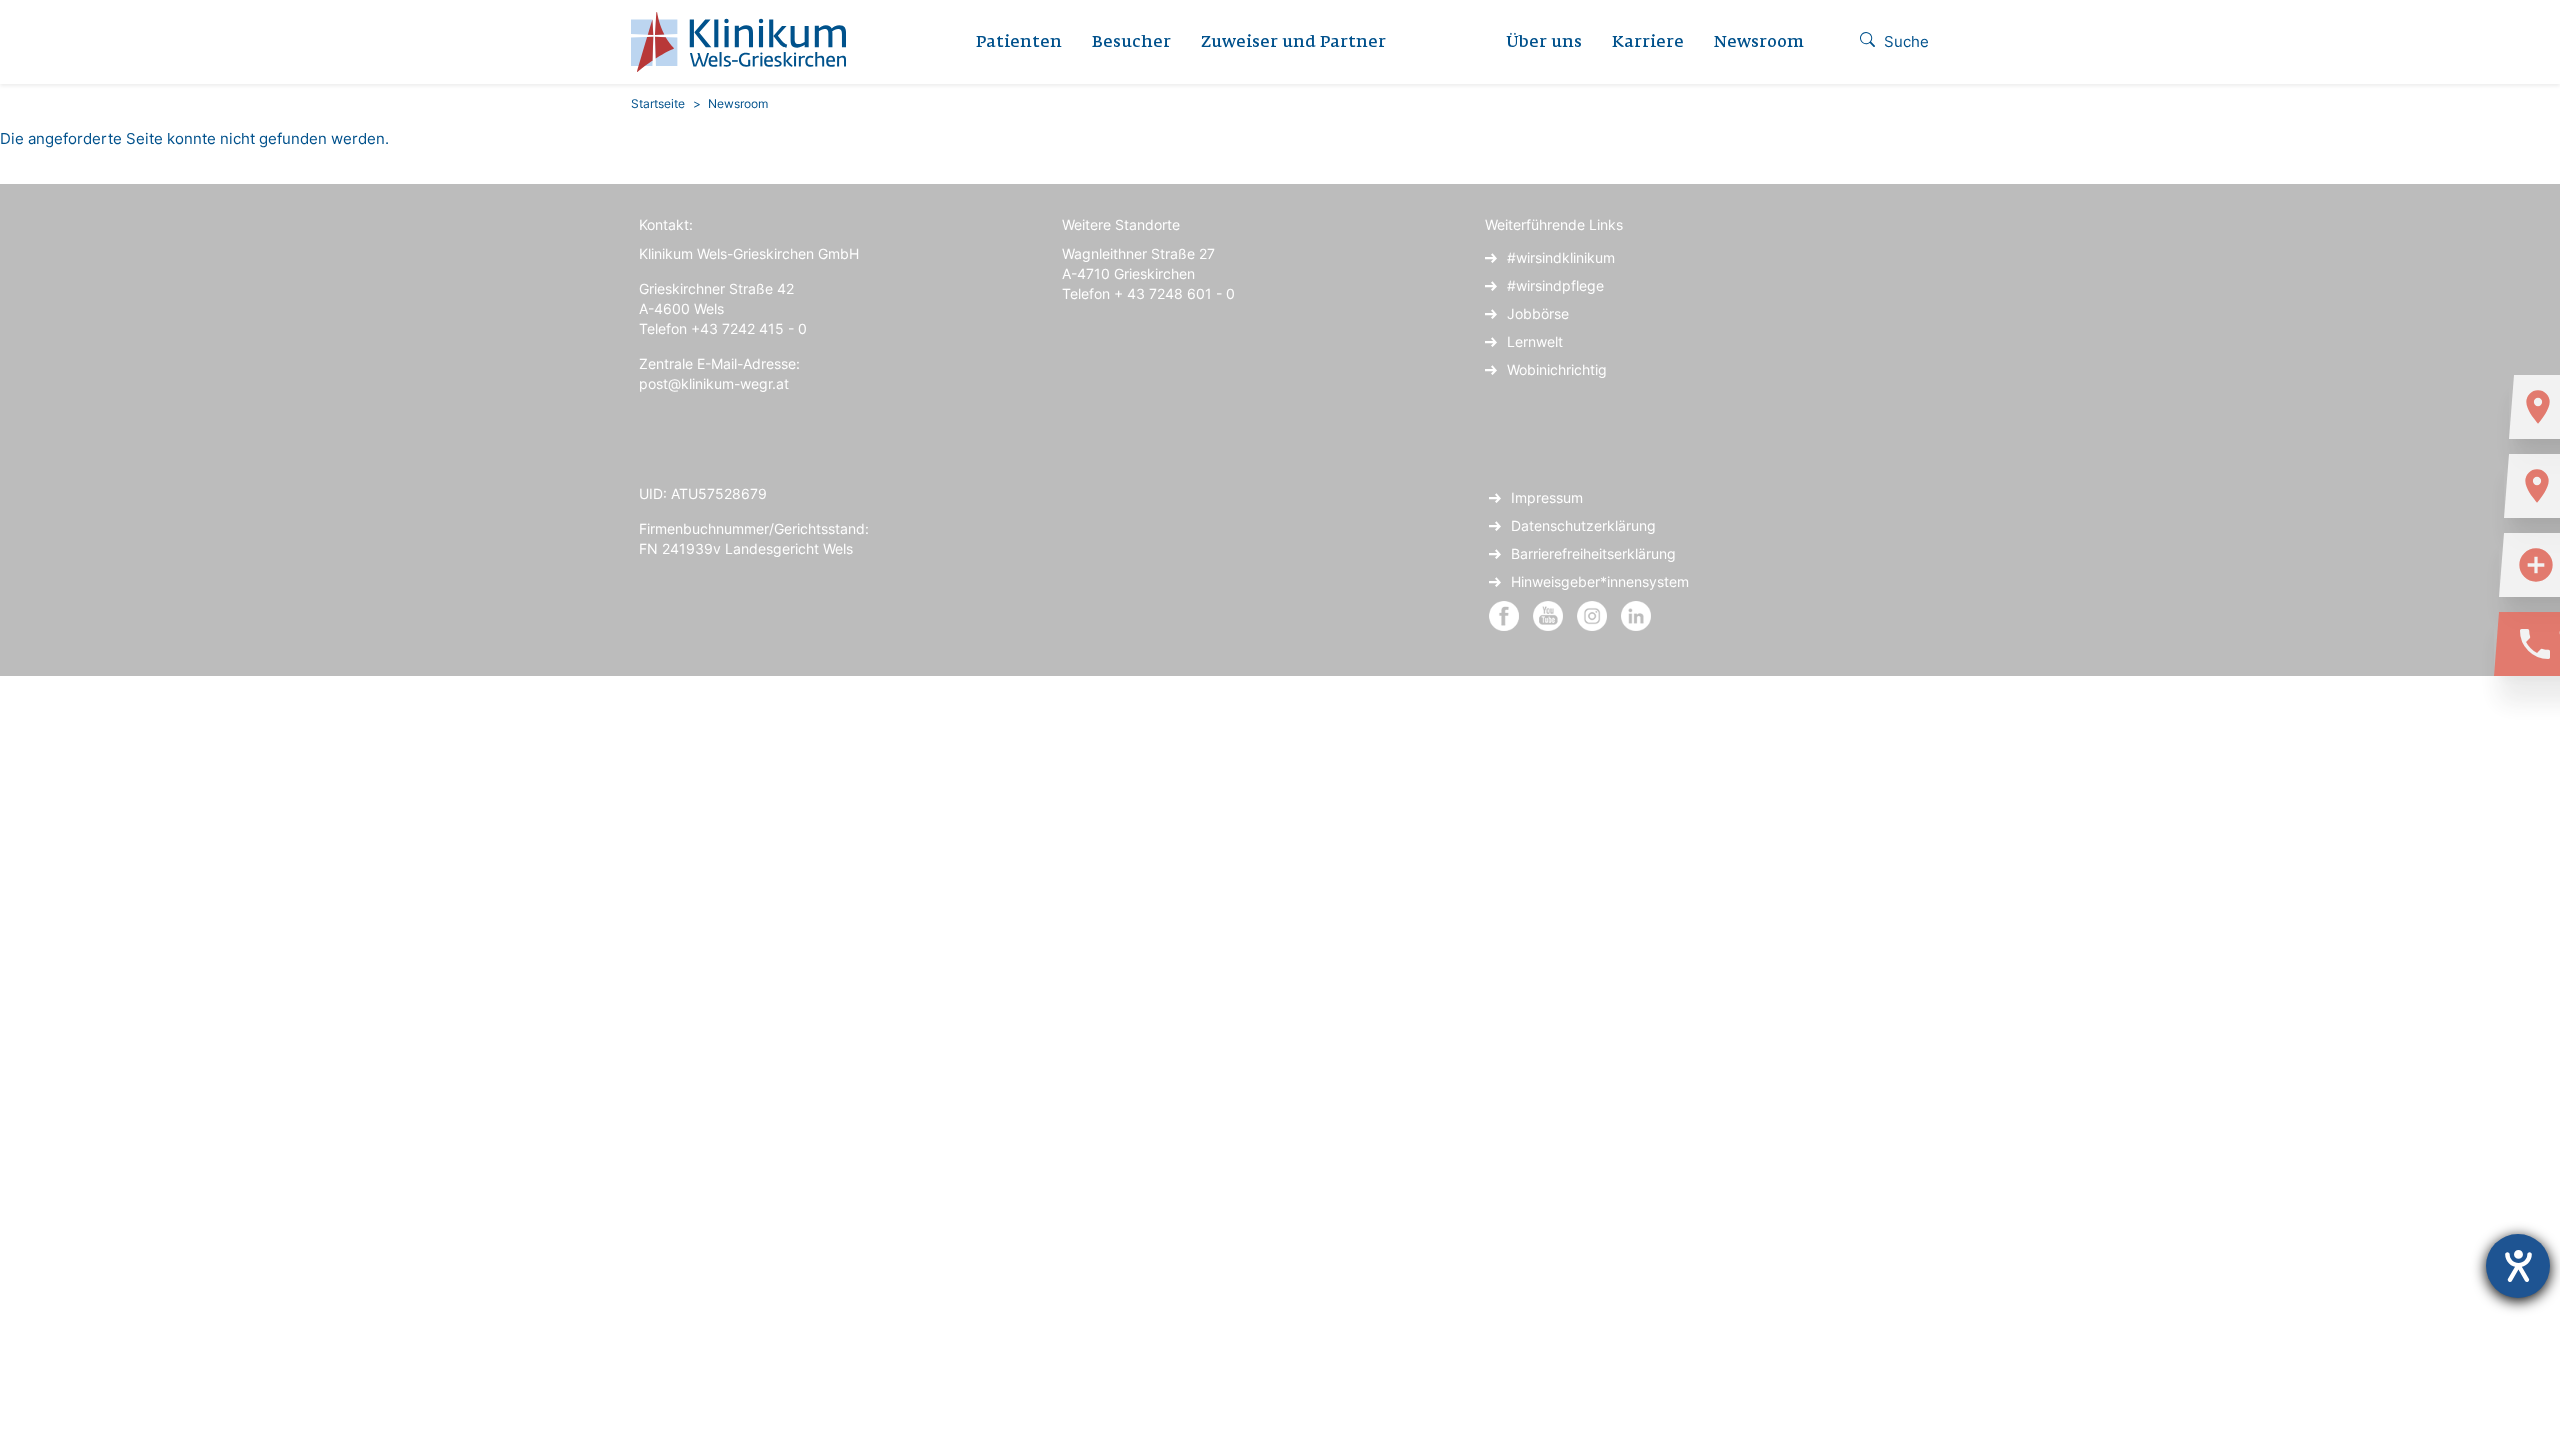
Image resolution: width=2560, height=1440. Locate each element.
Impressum (1547, 497)
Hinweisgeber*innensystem (1600, 581)
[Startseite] (746, 42)
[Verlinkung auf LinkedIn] (1636, 614)
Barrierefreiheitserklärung (1593, 553)
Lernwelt (1535, 341)
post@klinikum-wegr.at (714, 383)
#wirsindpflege (1555, 285)
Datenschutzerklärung (1583, 525)
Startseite (658, 103)
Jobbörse (1538, 313)
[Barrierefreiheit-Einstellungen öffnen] (2518, 1266)
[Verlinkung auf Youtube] (1550, 614)
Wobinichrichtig (1557, 369)
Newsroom (1759, 43)
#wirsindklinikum (1561, 257)
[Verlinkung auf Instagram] (1594, 614)
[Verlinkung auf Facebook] (1504, 614)
